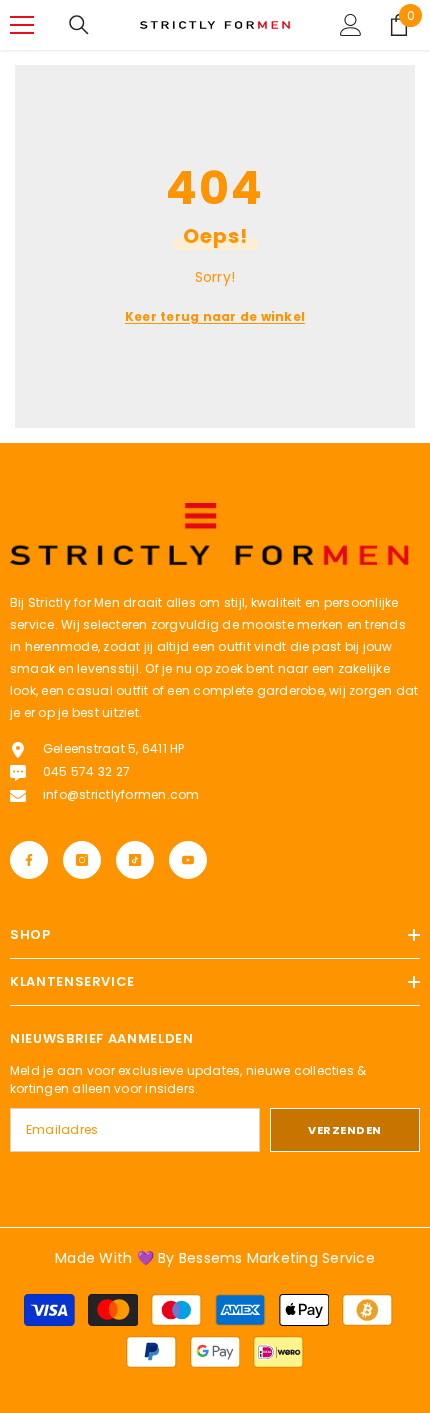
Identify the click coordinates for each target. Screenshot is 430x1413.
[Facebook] (29, 860)
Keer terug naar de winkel (215, 316)
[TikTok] (135, 860)
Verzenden (345, 1130)
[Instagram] (82, 860)
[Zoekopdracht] (79, 25)
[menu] (22, 25)
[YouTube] (188, 860)
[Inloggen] (351, 25)
